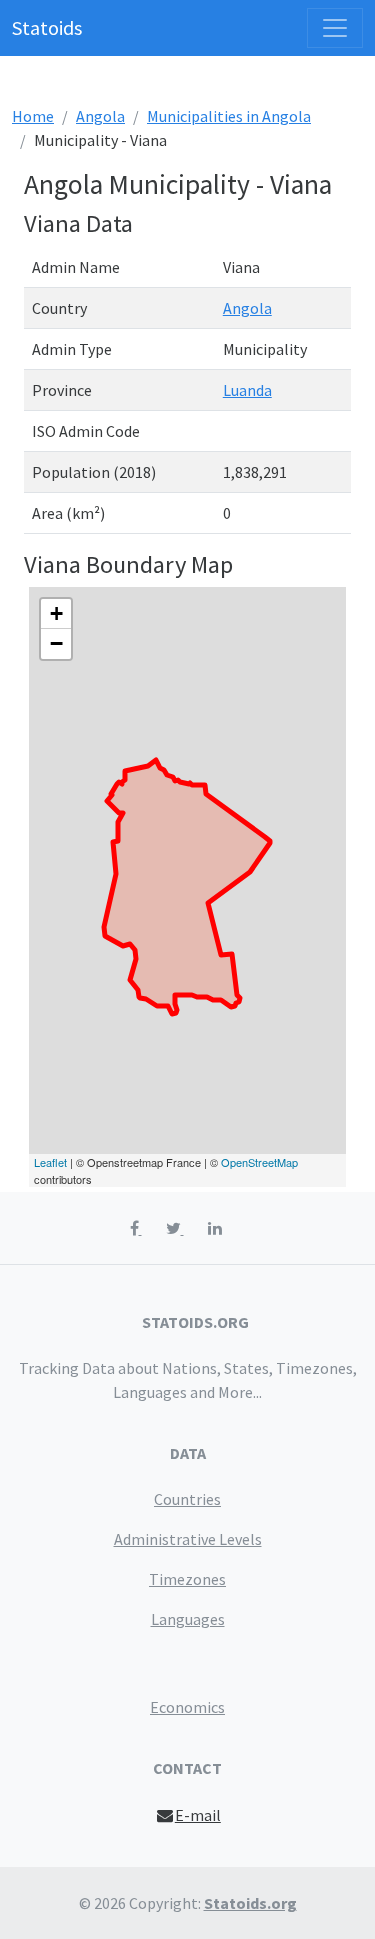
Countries (187, 1499)
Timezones (187, 1579)
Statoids (47, 27)
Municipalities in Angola (229, 116)
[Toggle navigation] (335, 28)
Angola (100, 116)
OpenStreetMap (259, 1162)
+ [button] (56, 613)
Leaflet (50, 1162)
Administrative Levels (188, 1539)
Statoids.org (250, 1903)
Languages (188, 1619)
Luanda (247, 390)
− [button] (56, 643)
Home (33, 116)
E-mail (198, 1815)
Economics (187, 1707)
